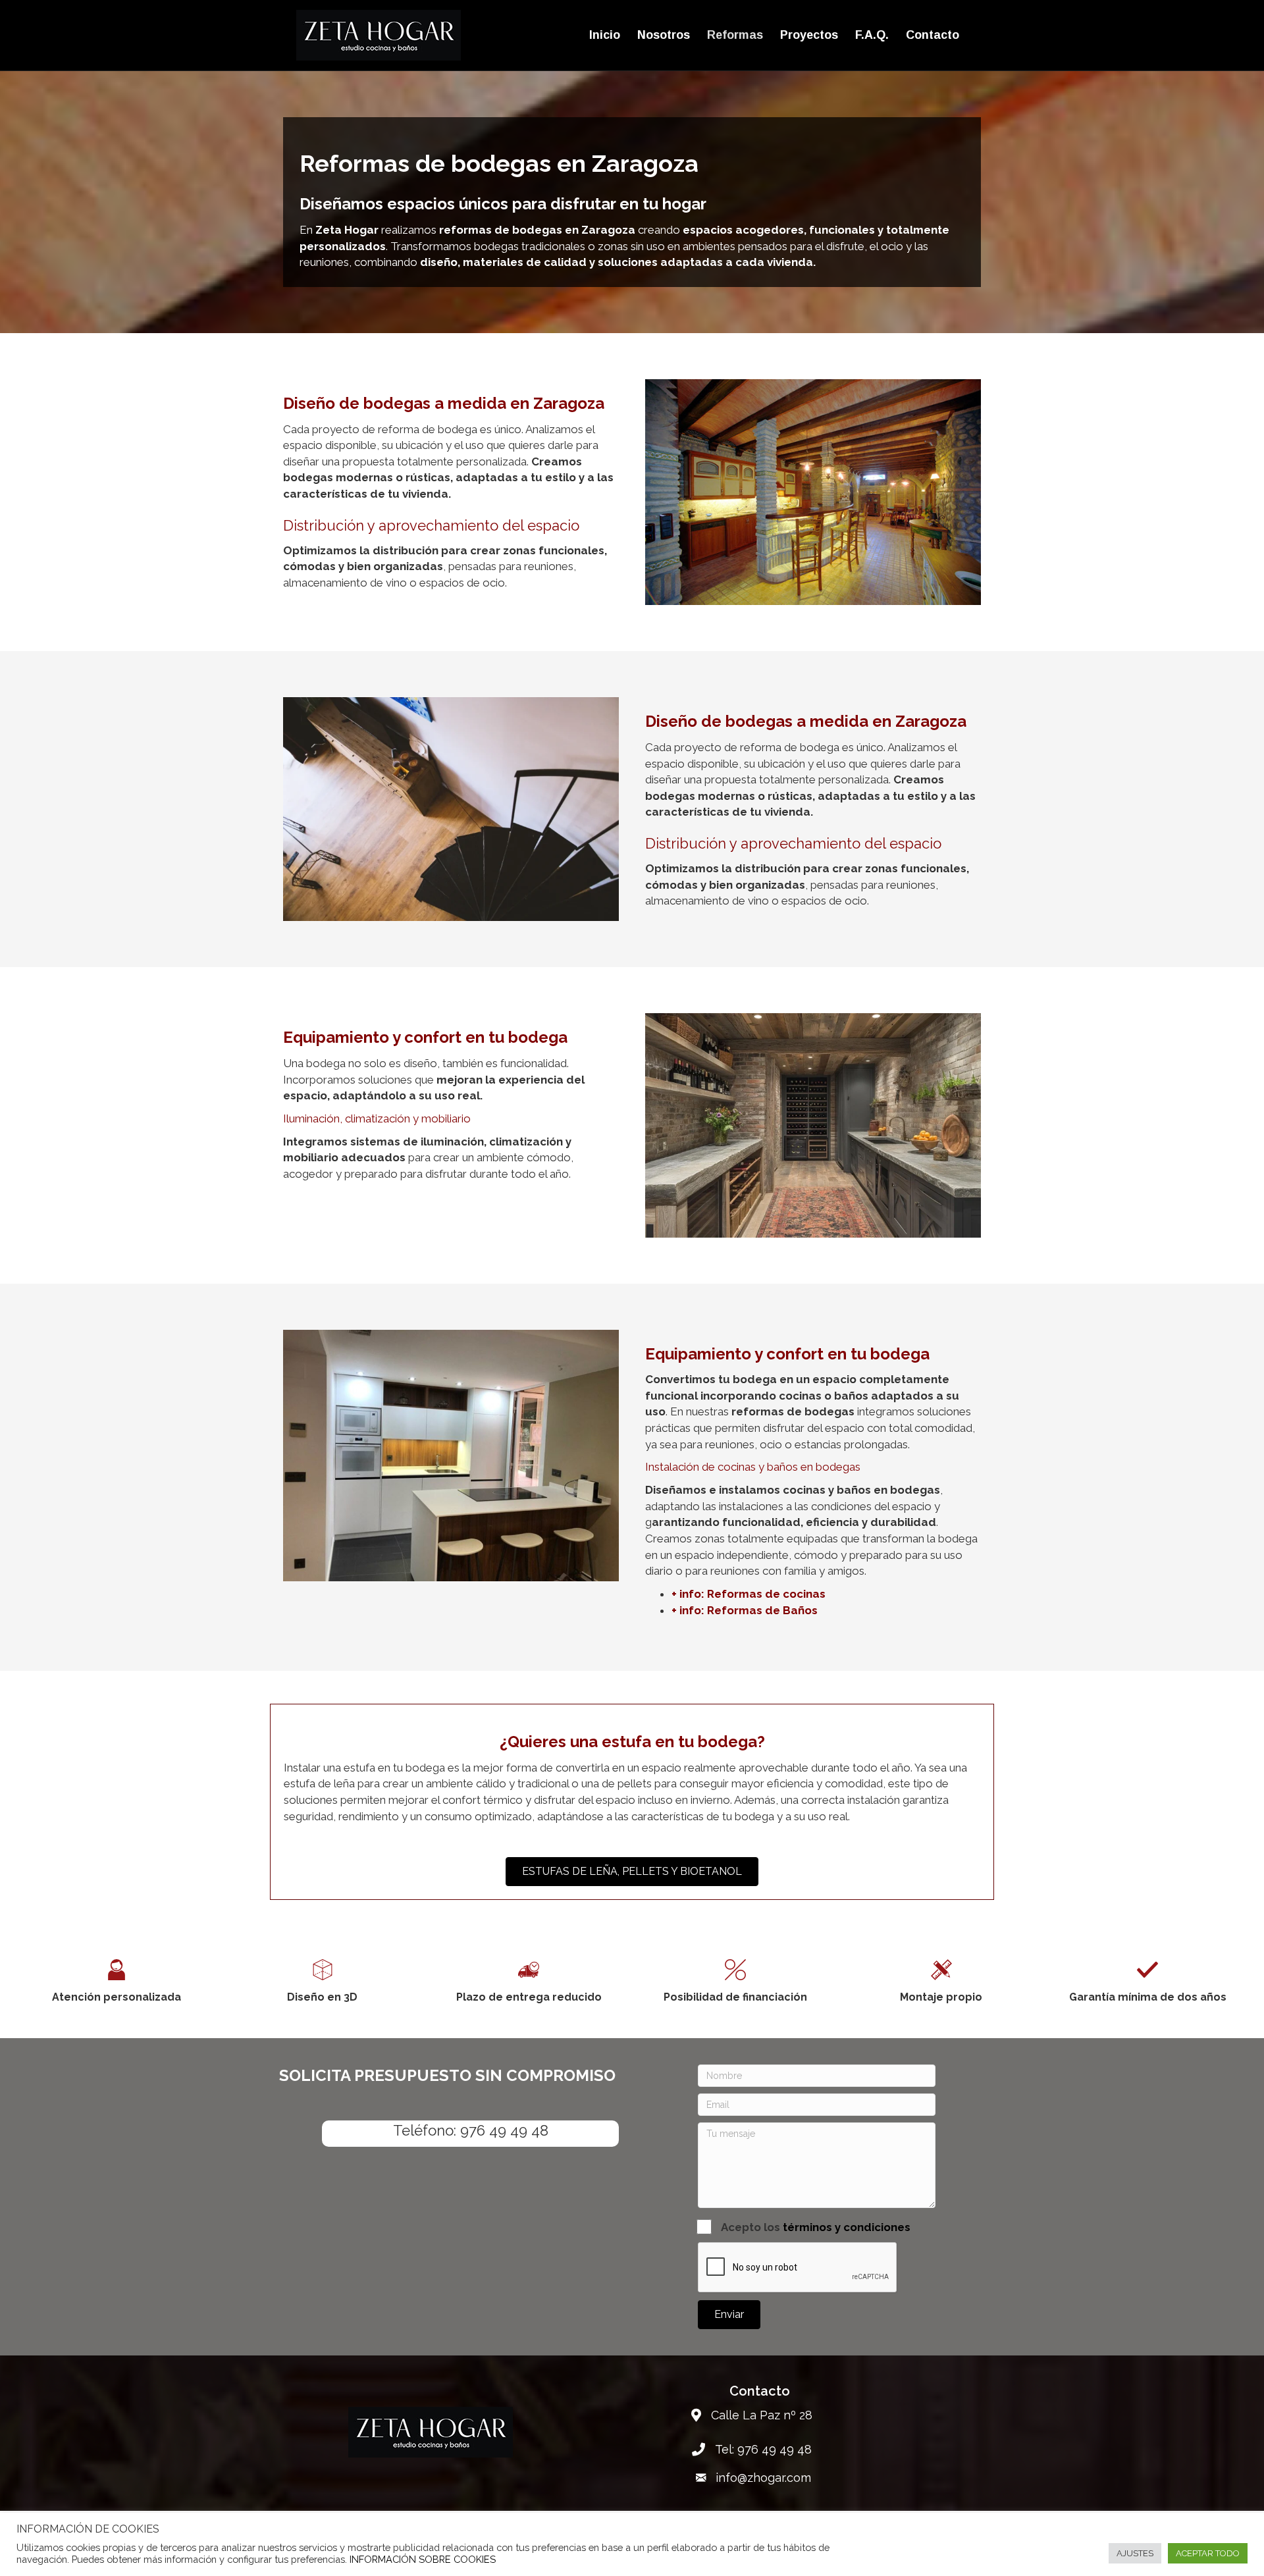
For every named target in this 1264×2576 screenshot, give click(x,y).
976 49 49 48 (504, 2130)
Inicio (605, 35)
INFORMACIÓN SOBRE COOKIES (423, 2559)
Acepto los (816, 2227)
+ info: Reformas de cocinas (749, 1594)
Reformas (735, 35)
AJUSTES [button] (1135, 2553)
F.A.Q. (872, 35)
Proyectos (809, 35)
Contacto (933, 35)
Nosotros (664, 35)
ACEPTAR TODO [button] (1208, 2553)
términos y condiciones (847, 2227)
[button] (729, 2315)
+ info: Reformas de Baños (745, 1610)
